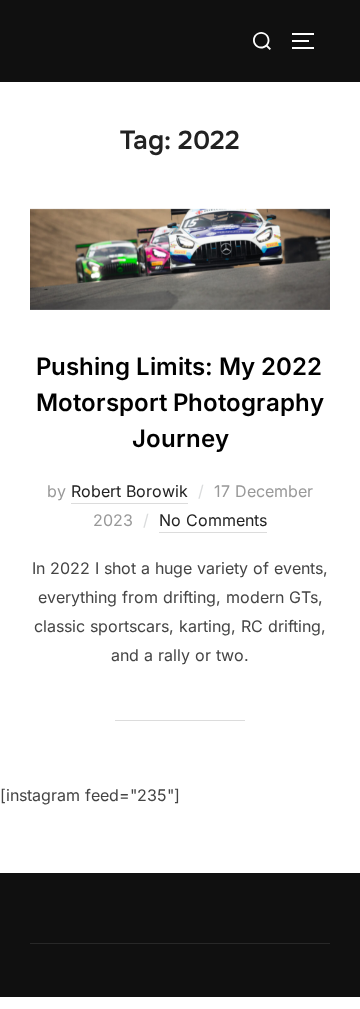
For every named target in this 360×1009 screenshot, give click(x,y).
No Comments (213, 520)
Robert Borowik (129, 491)
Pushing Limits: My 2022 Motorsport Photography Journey (180, 402)
